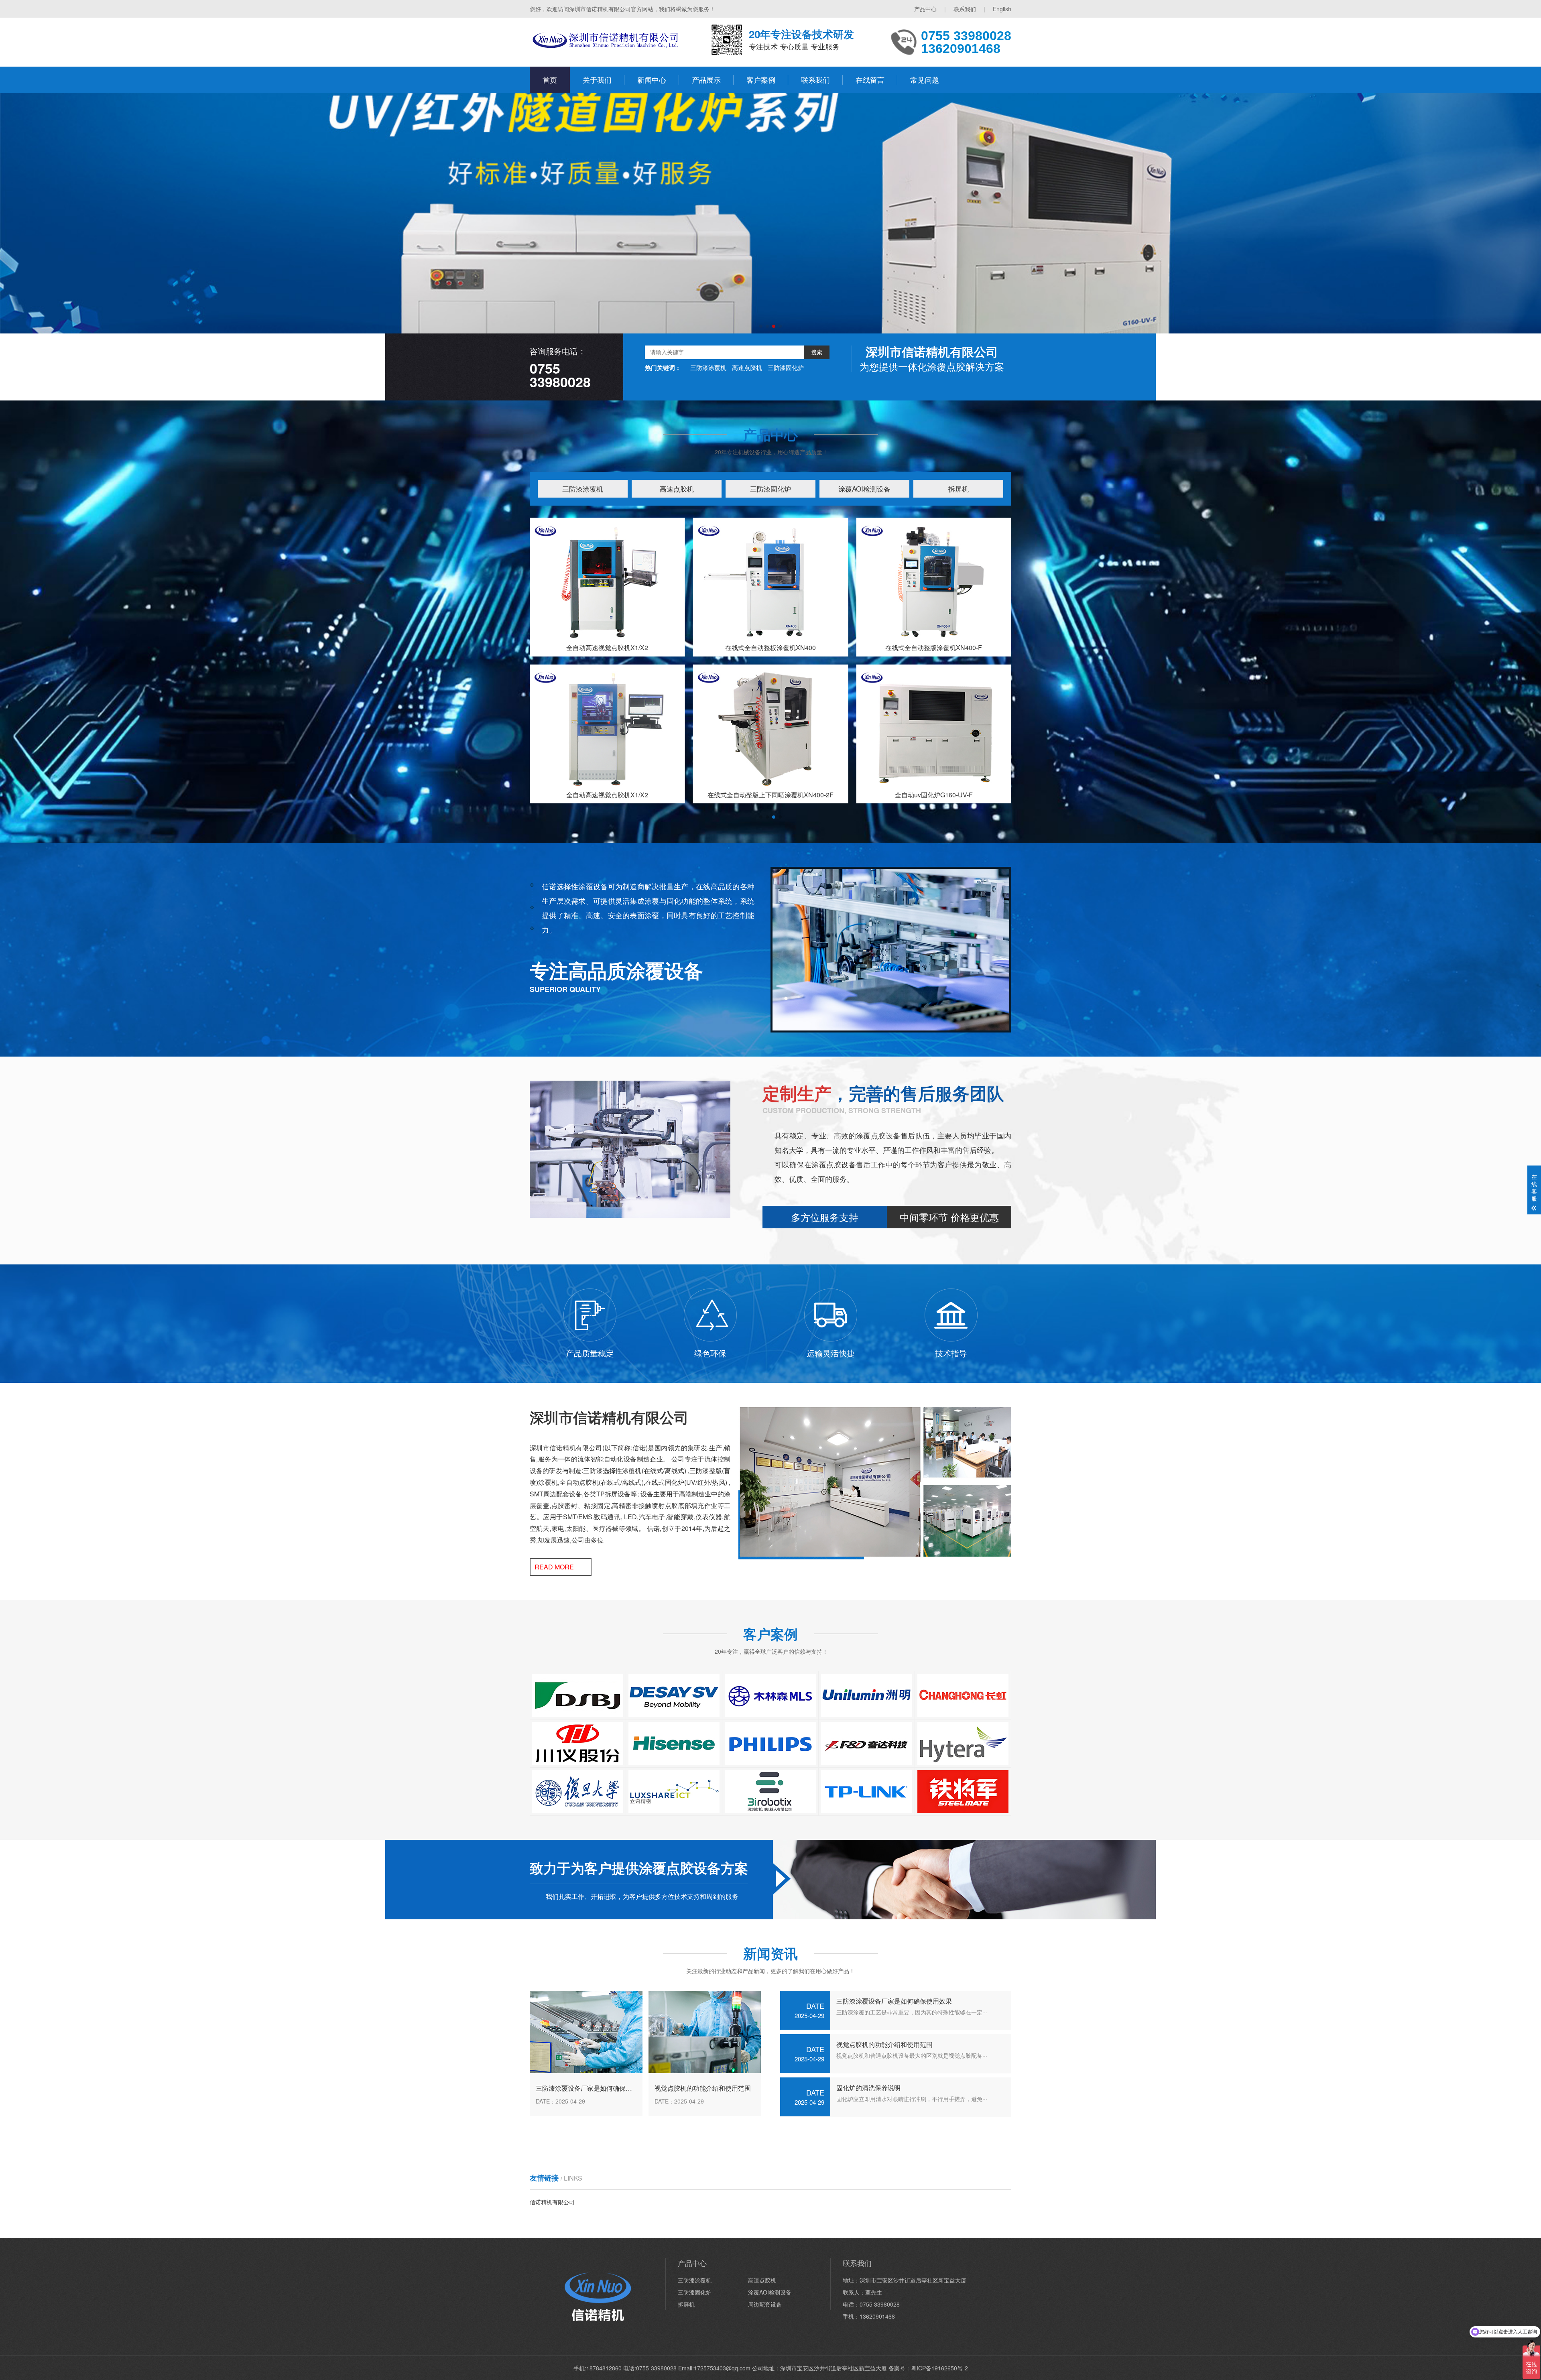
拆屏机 (959, 489)
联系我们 (965, 9)
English (1002, 9)
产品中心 (925, 9)
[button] (761, 326)
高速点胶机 (747, 367)
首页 (550, 79)
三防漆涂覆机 (708, 367)
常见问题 (925, 79)
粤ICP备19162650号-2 (939, 2368)
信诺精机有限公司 (552, 2202)
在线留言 (870, 79)
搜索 (817, 352)
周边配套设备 (765, 2304)
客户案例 (761, 79)
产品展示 (706, 79)
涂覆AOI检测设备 (864, 489)
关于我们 (597, 79)
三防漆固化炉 (786, 367)
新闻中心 (652, 79)
